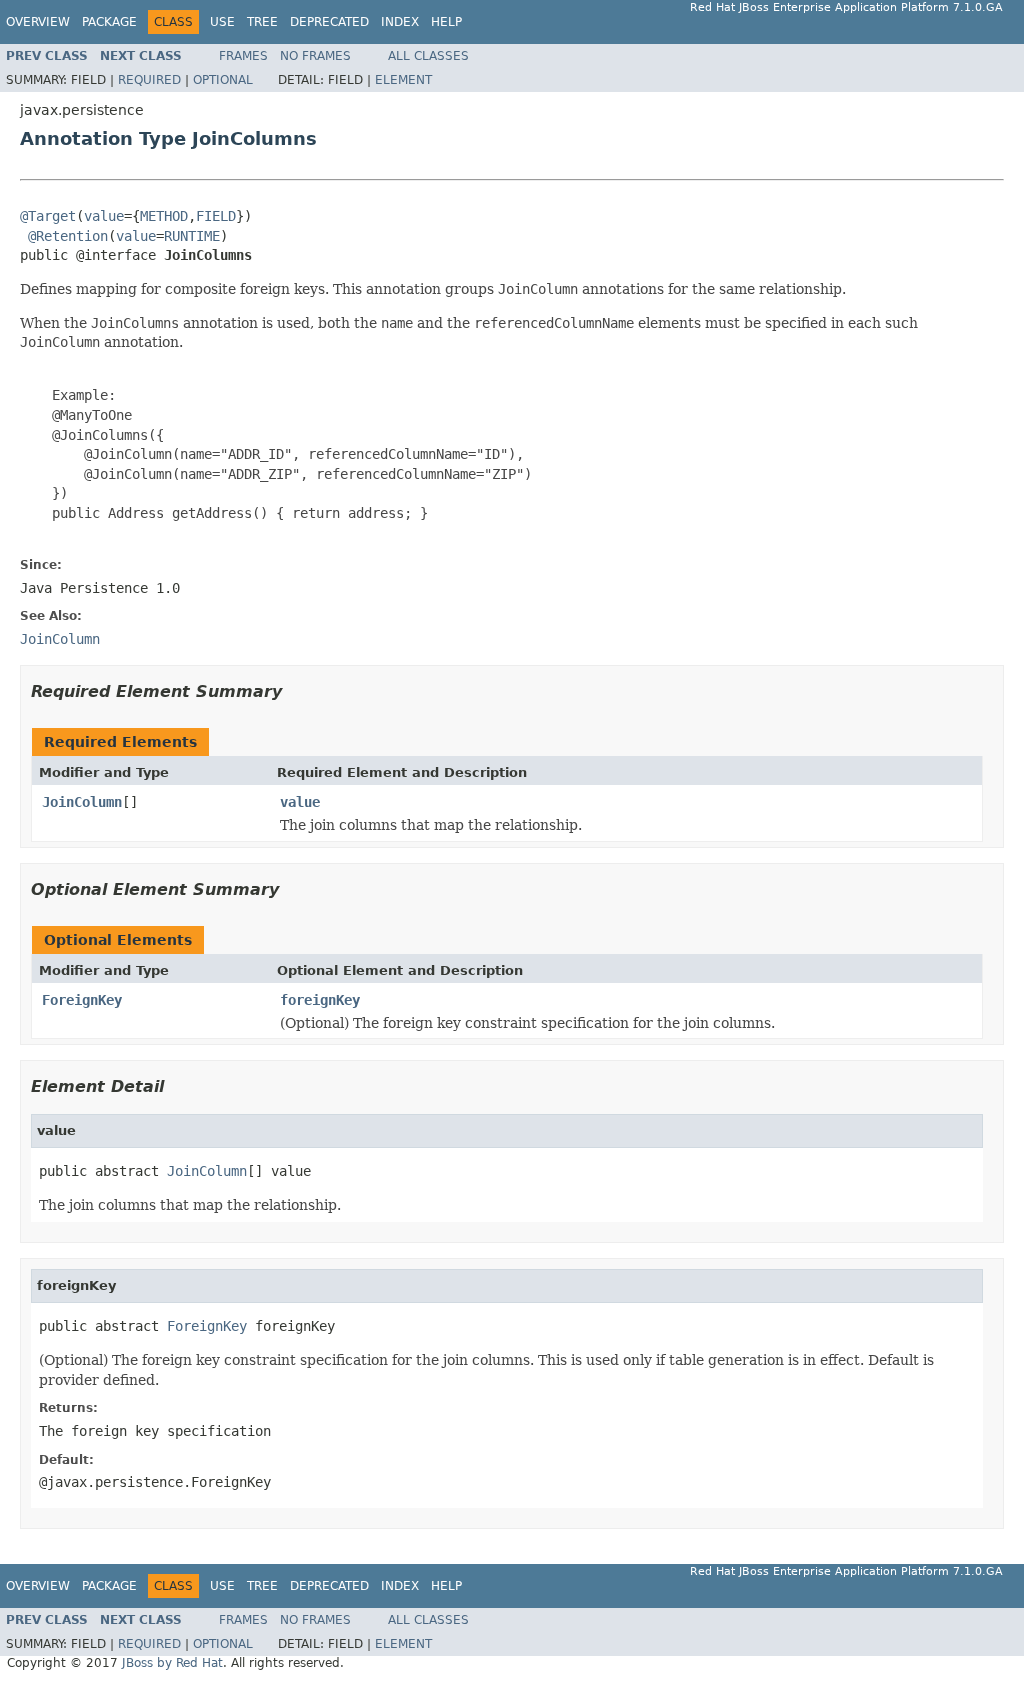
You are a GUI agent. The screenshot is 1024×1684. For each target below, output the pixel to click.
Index (400, 22)
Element (403, 80)
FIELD (216, 216)
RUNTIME (192, 236)
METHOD (164, 216)
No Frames (315, 56)
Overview (38, 22)
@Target (48, 216)
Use (222, 22)
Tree (262, 22)
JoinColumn (82, 802)
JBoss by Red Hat (172, 1663)
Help (446, 22)
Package (109, 22)
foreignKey (320, 1000)
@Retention (68, 236)
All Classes (428, 56)
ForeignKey (82, 1000)
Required (149, 80)
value (104, 216)
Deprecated (329, 22)
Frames (243, 56)
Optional (223, 80)
